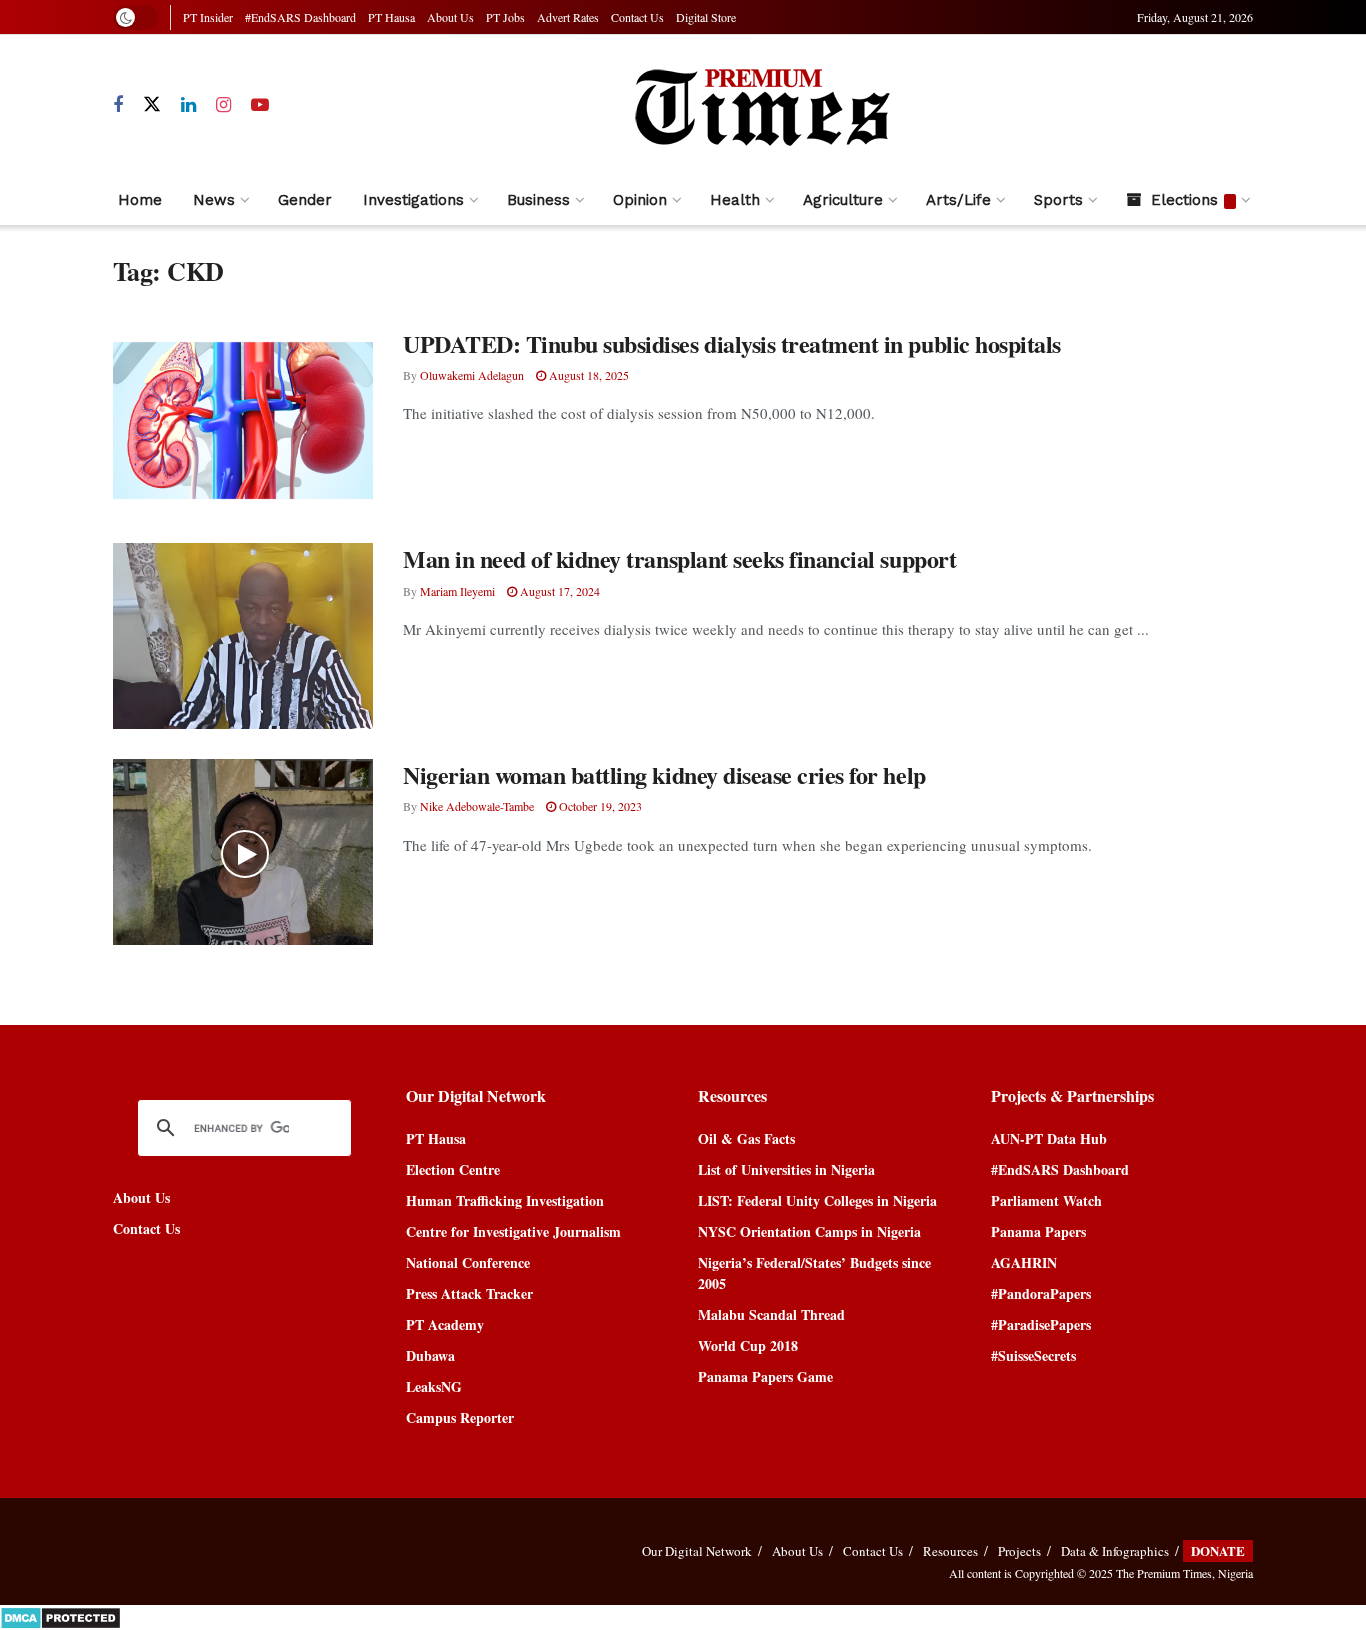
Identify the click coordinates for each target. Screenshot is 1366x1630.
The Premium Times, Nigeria (1184, 1573)
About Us (450, 17)
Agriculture (843, 200)
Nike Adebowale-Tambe (477, 806)
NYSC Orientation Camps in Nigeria (809, 1231)
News (214, 200)
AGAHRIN (1024, 1262)
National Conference (468, 1262)
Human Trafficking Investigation (505, 1200)
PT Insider (208, 17)
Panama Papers (1038, 1231)
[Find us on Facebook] (118, 105)
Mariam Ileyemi (457, 591)
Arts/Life (958, 200)
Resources (950, 1551)
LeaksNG (434, 1386)
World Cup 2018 (748, 1345)
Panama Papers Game (765, 1376)
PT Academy (445, 1324)
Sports (1058, 200)
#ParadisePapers (1041, 1324)
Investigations (413, 200)
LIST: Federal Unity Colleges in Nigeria (817, 1200)
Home (140, 200)
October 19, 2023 (599, 806)
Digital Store (706, 17)
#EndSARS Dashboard (300, 17)
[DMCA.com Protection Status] (60, 1615)
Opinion (640, 200)
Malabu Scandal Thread (771, 1314)
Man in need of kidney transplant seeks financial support (679, 558)
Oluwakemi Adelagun (472, 375)
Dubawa (430, 1355)
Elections (1184, 200)
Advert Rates (568, 17)
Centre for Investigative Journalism (513, 1231)
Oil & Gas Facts (746, 1138)
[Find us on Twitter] (152, 105)
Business (538, 200)
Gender (305, 200)
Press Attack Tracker (469, 1293)
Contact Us (637, 17)
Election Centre (453, 1169)
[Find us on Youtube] (260, 105)
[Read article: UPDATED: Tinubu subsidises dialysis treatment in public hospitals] (243, 421)
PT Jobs (505, 17)
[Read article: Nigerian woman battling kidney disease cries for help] (243, 852)
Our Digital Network (697, 1551)
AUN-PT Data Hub (1049, 1138)
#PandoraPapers (1041, 1293)
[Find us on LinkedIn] (188, 105)
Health (735, 200)
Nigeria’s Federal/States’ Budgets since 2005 (814, 1273)
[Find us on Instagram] (223, 105)
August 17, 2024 (558, 591)
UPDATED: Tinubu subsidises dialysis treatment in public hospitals (732, 343)
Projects (1019, 1551)
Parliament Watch (1046, 1200)
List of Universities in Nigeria (786, 1169)
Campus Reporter (460, 1417)
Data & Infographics (1115, 1551)
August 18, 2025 (587, 375)
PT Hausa (391, 17)
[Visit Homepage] (761, 105)
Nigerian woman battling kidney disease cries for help (664, 774)
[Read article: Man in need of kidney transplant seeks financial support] (243, 636)
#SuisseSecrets (1033, 1355)
